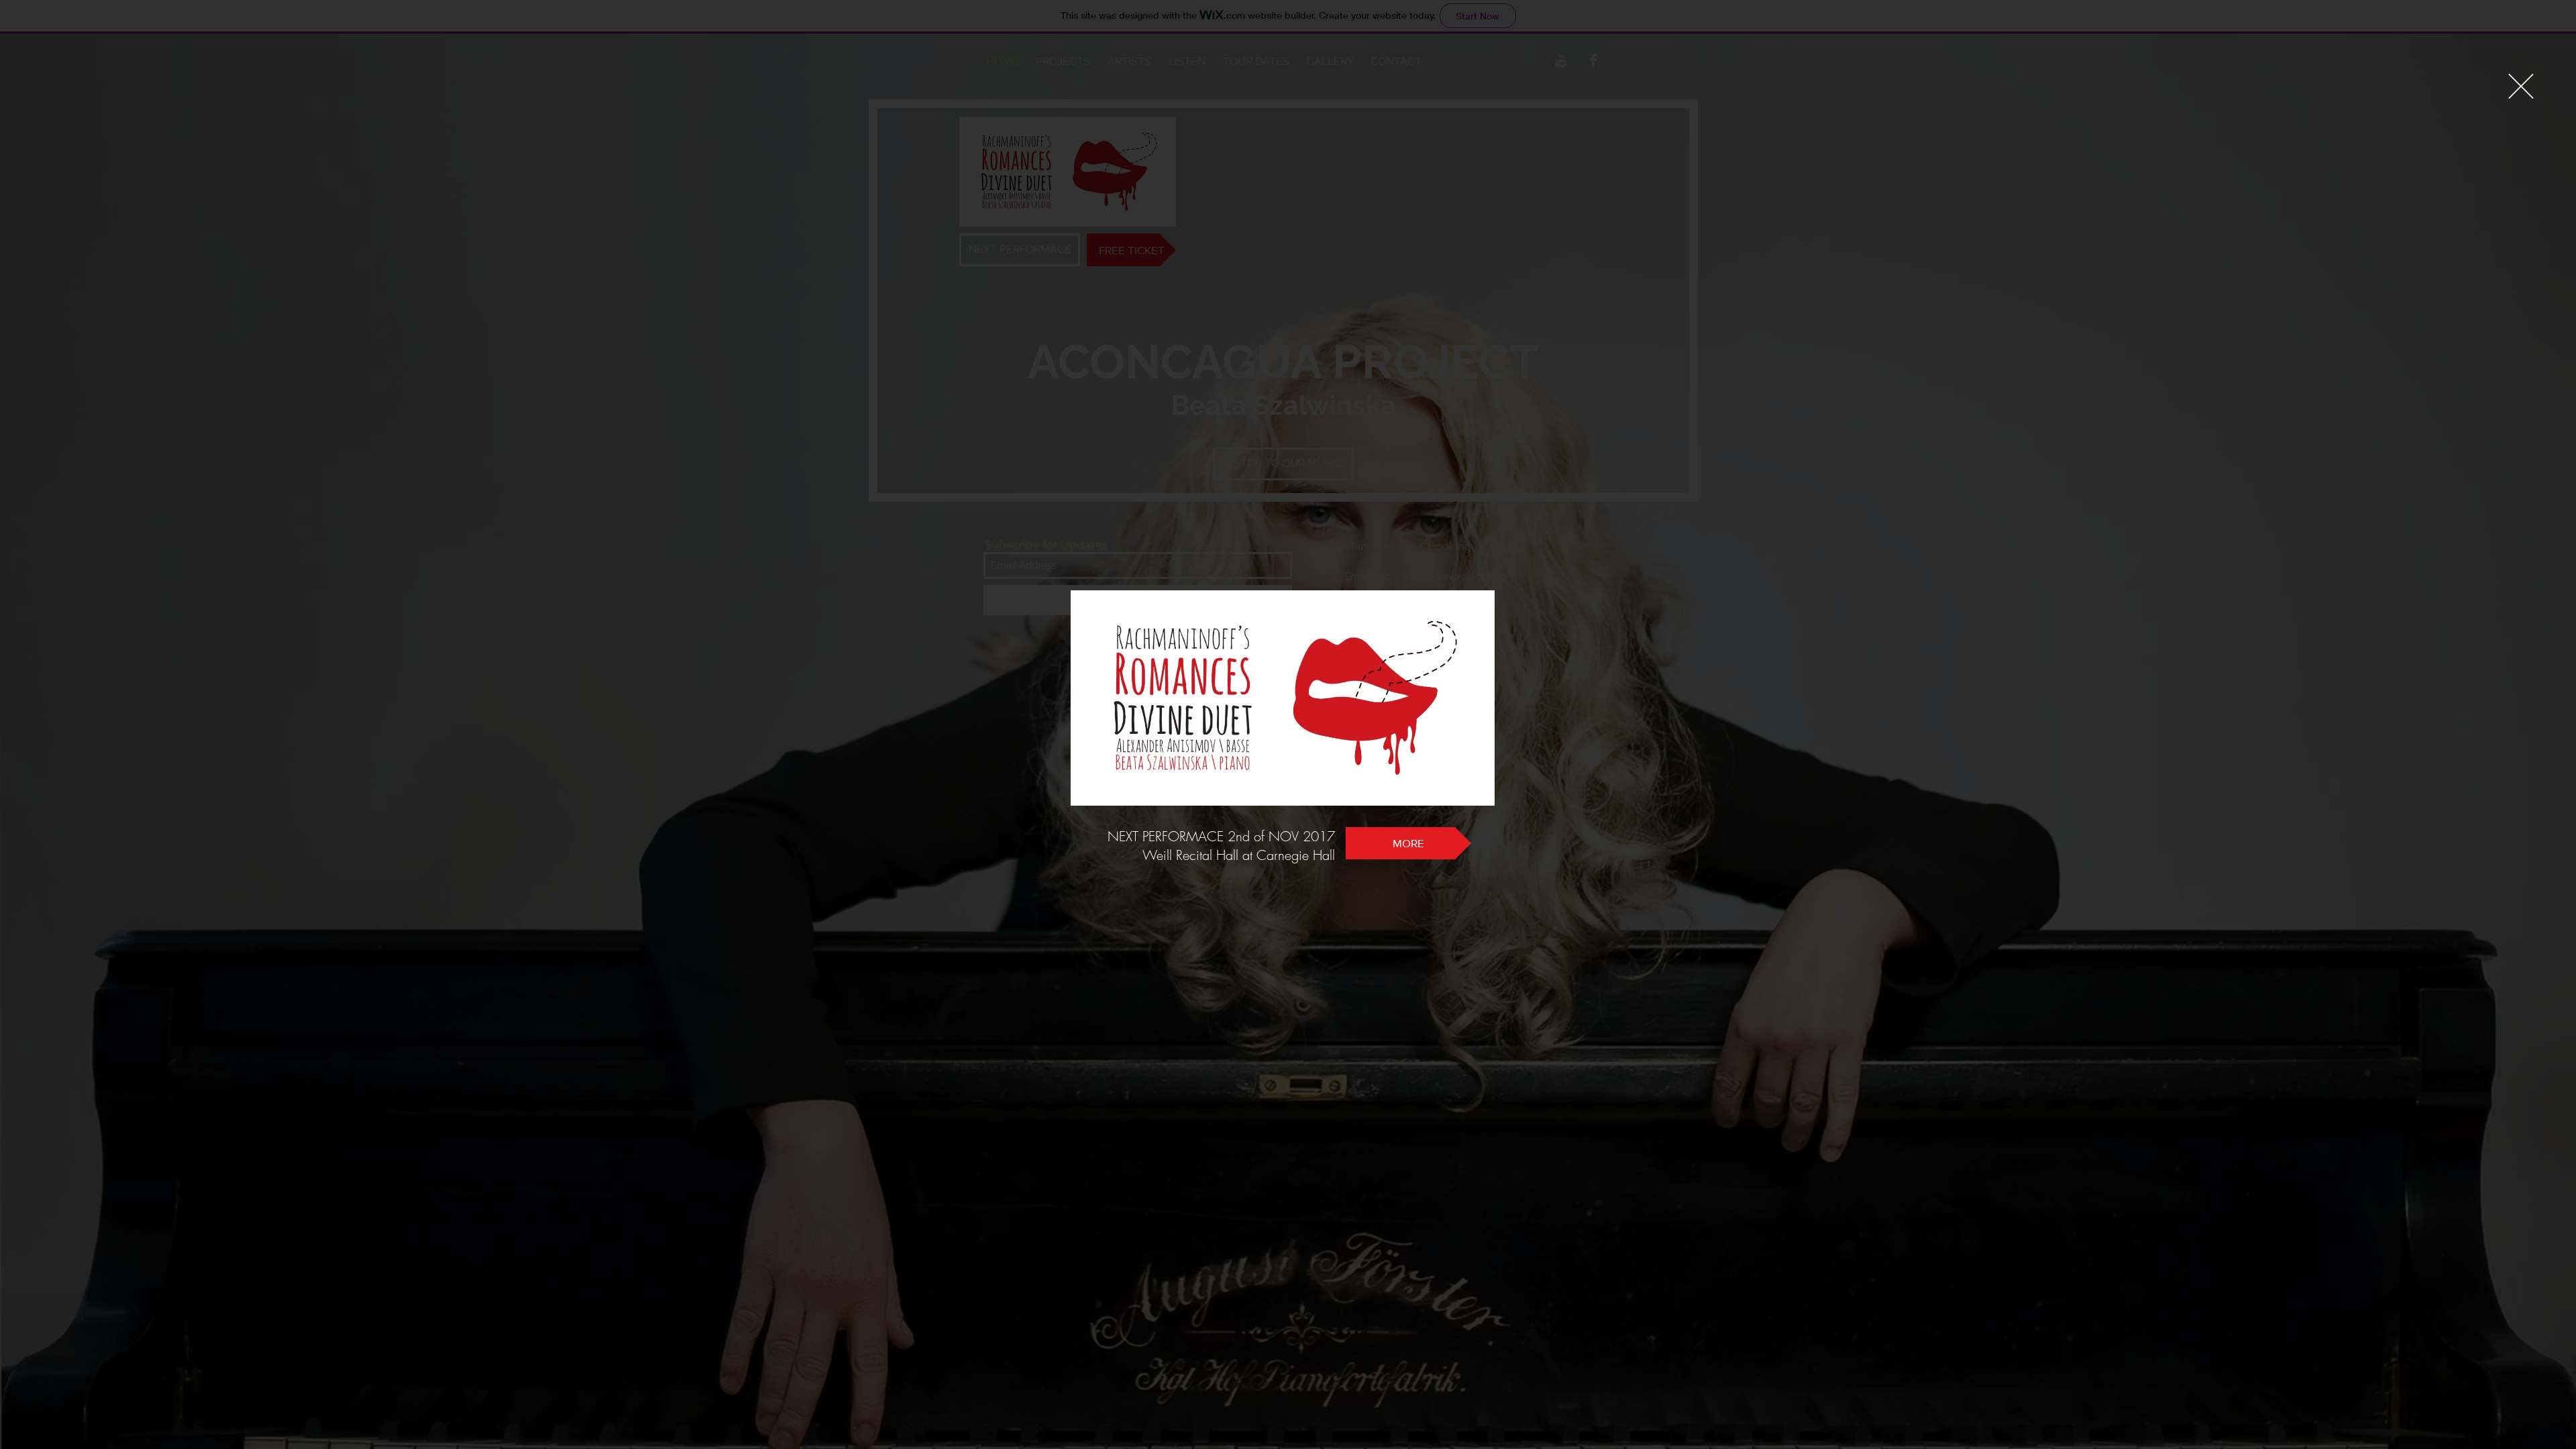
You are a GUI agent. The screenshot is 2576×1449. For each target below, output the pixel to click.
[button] (2521, 86)
